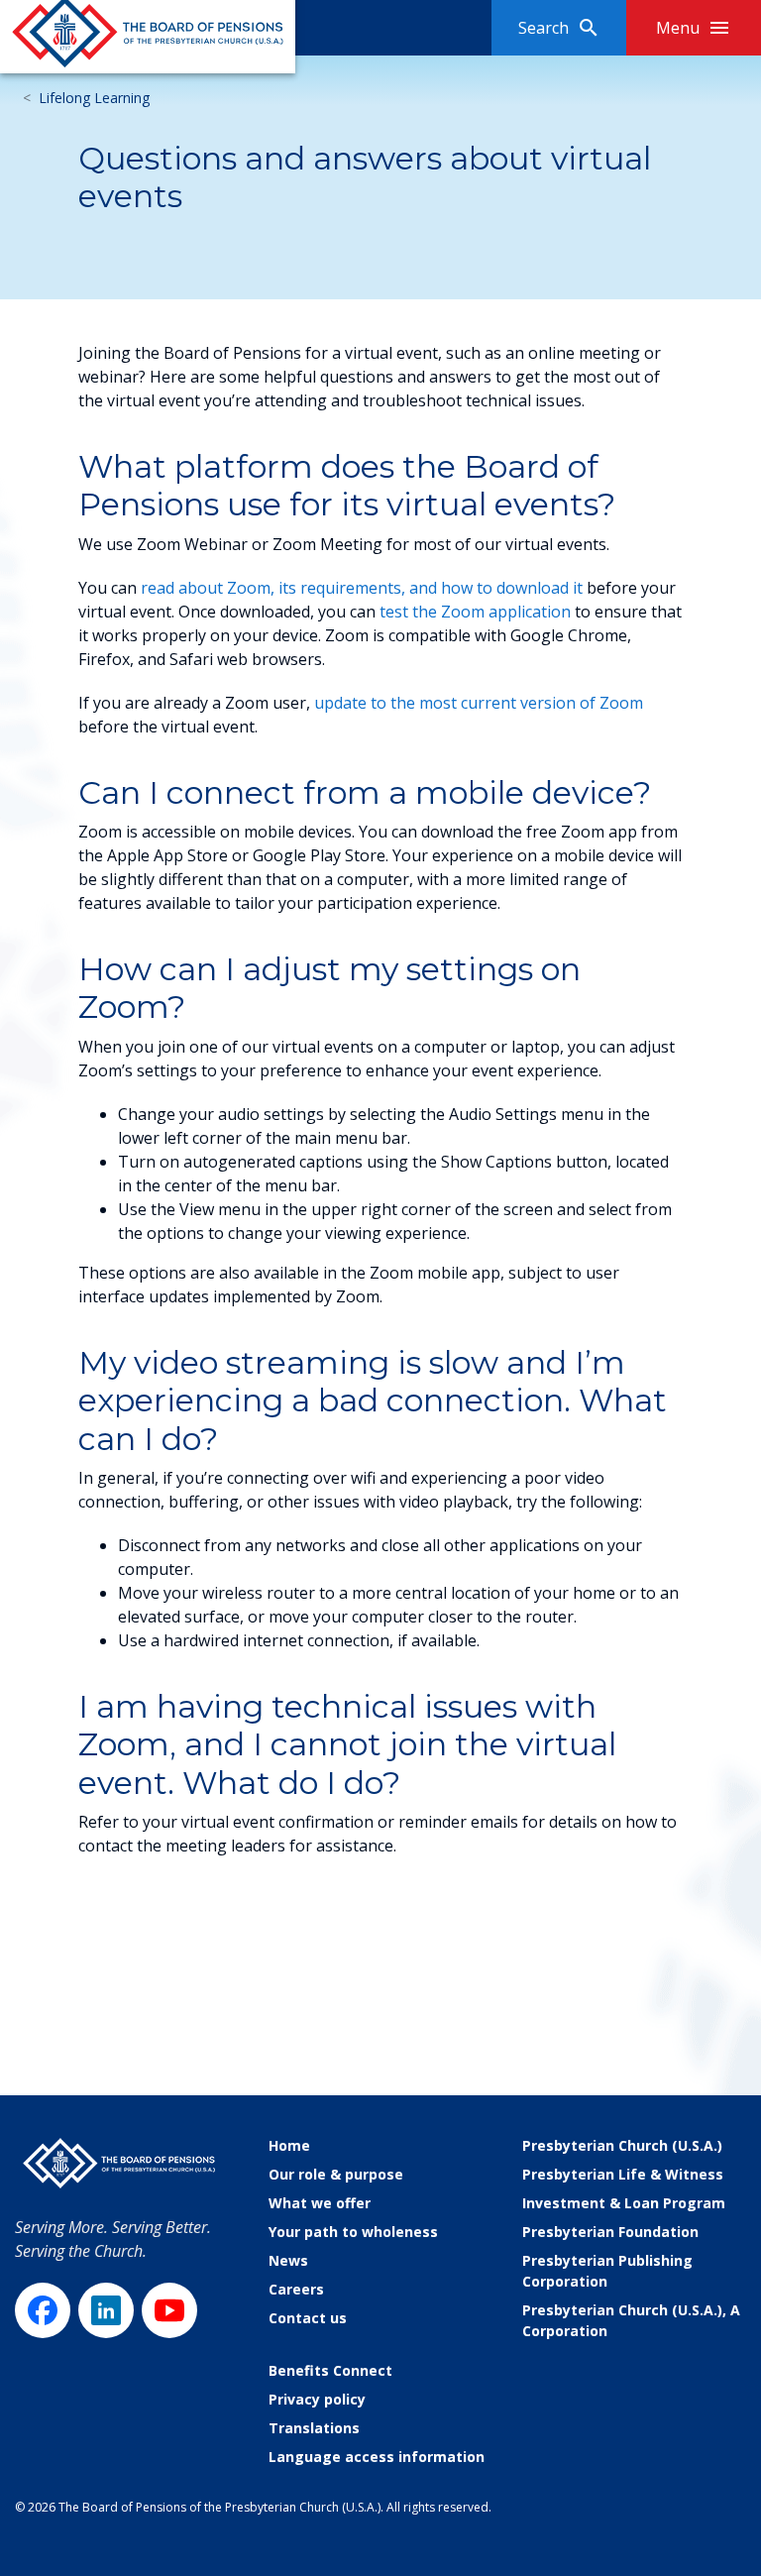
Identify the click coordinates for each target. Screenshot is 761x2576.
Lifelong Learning (94, 98)
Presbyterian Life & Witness (623, 2174)
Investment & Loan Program (624, 2203)
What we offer (320, 2203)
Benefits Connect (330, 2370)
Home (289, 2145)
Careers (296, 2289)
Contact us (308, 2318)
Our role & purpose (336, 2174)
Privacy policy (317, 2399)
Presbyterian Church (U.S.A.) (622, 2145)
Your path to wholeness (353, 2232)
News (288, 2260)
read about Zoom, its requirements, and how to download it (362, 588)
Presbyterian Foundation (610, 2232)
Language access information (377, 2457)
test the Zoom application (475, 612)
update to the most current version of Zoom (479, 703)
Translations (314, 2428)
